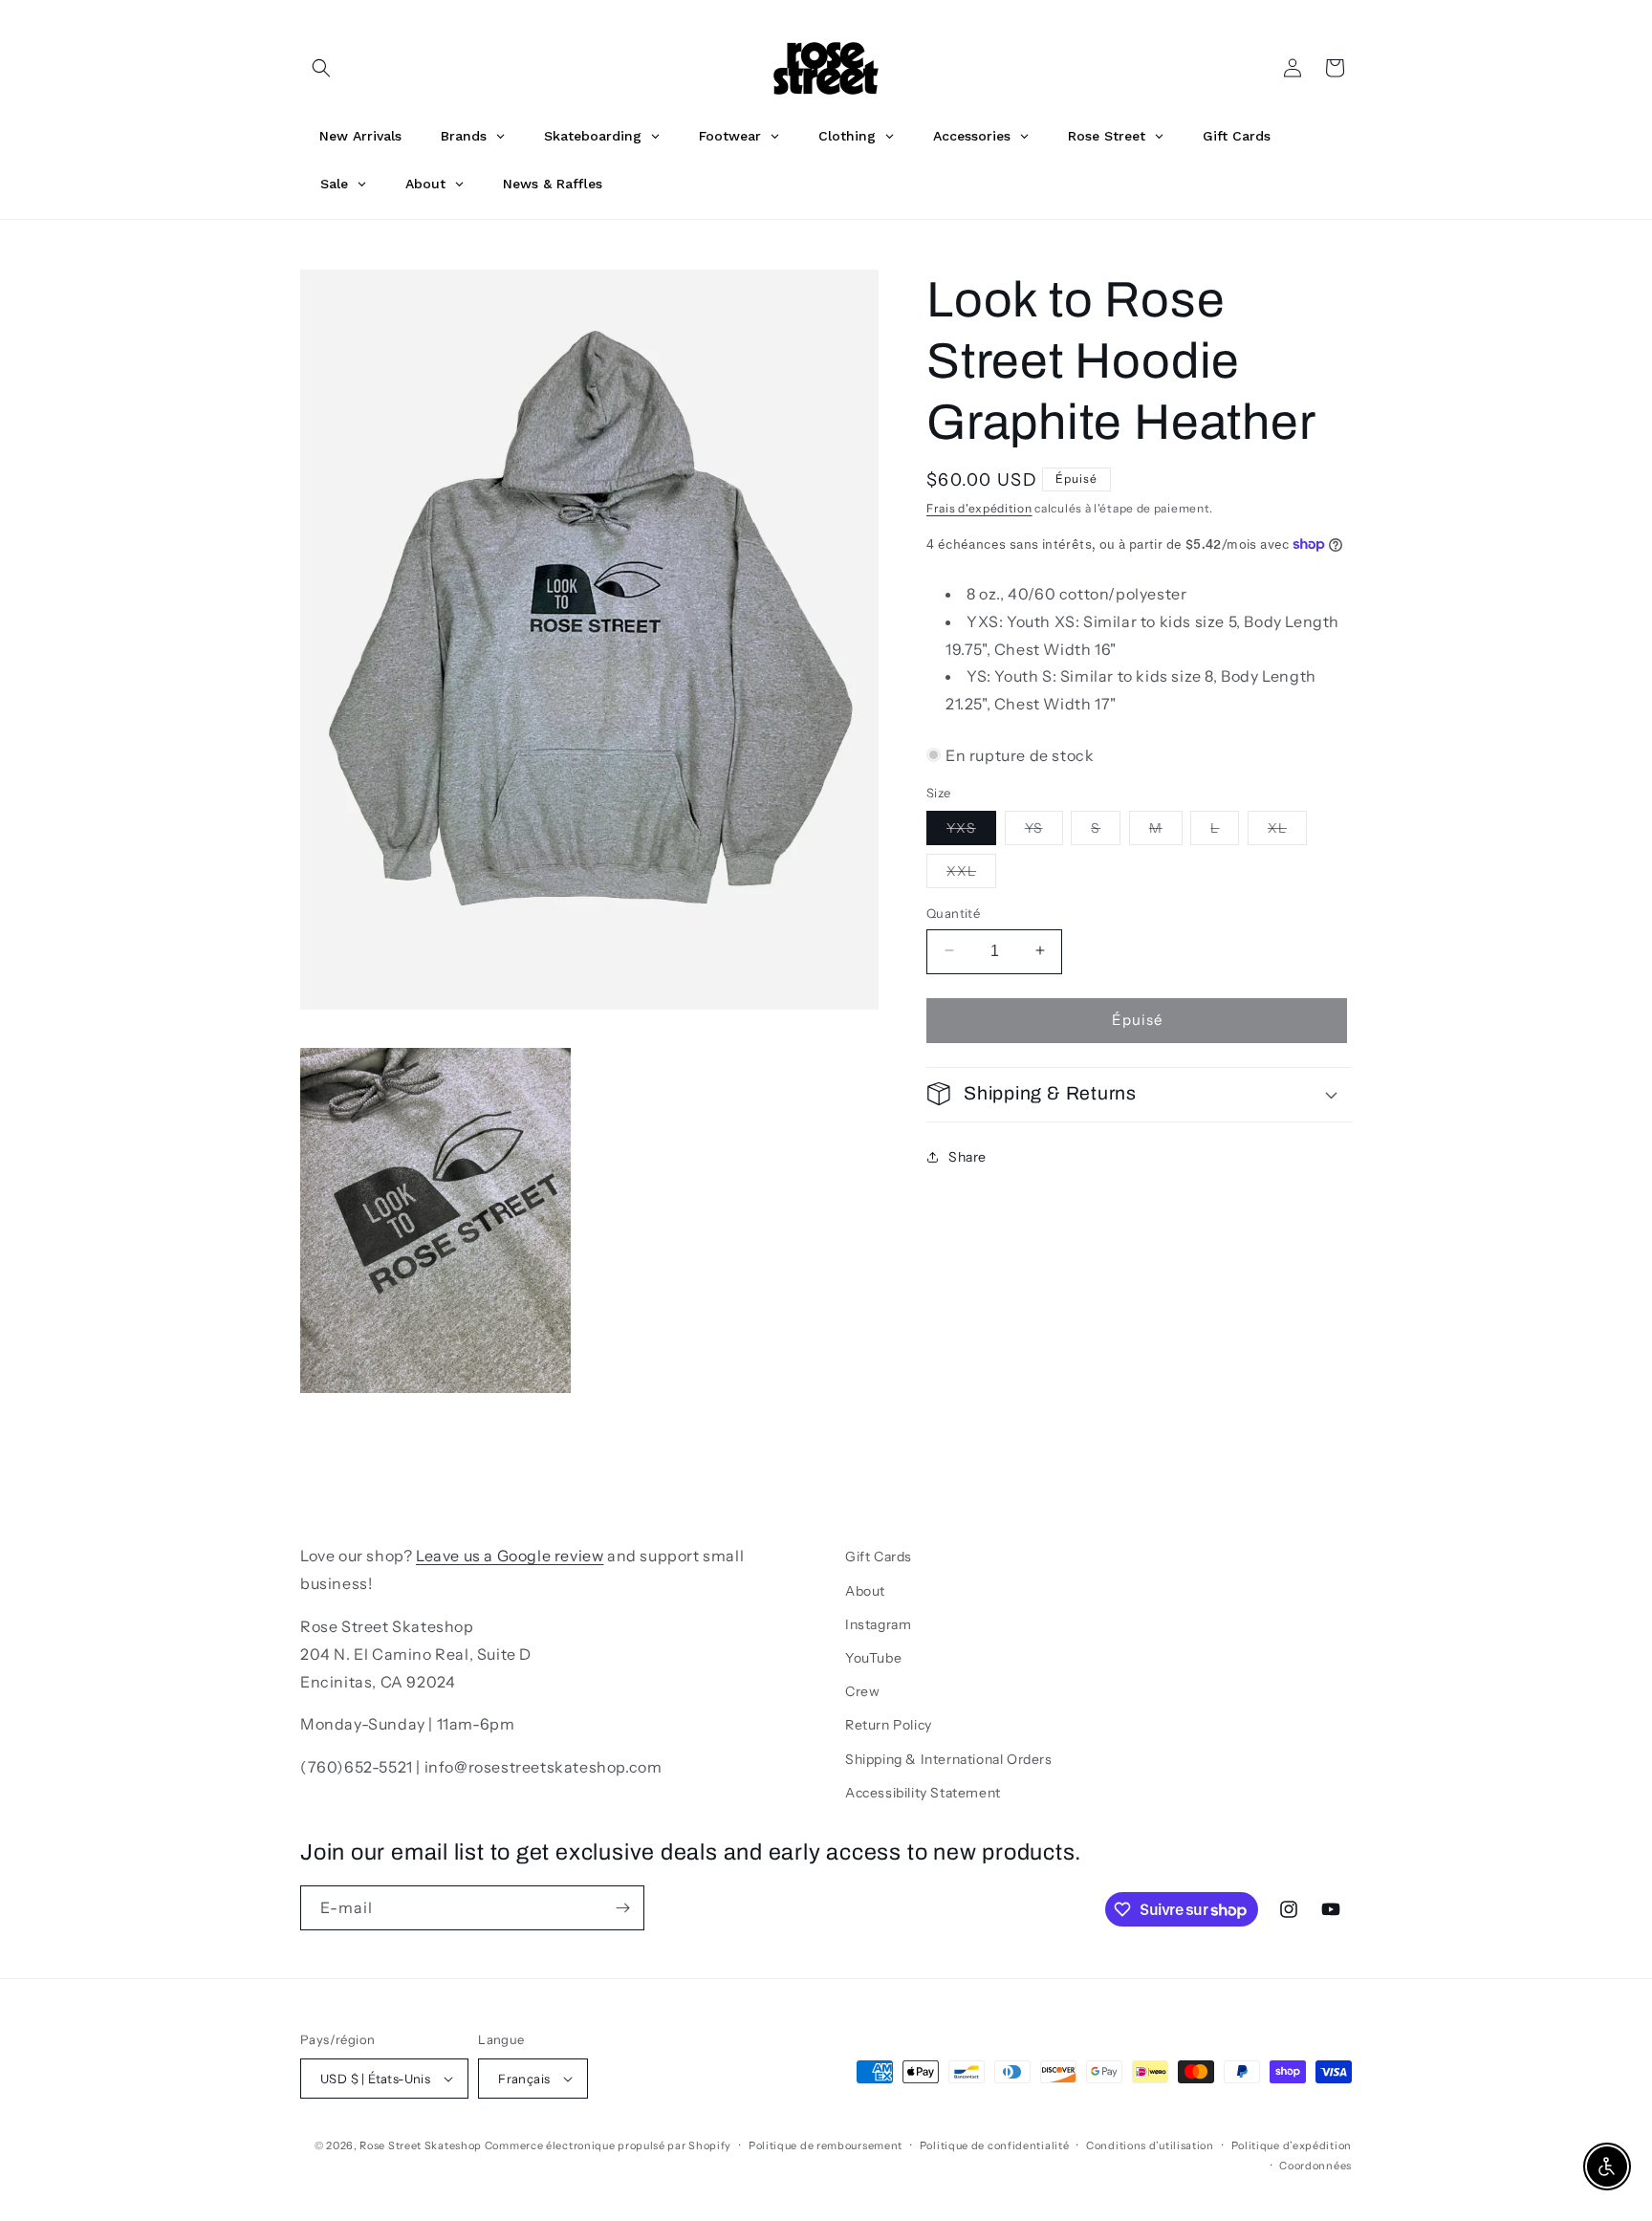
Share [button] (967, 1156)
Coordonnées (1315, 2166)
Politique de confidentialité (995, 2145)
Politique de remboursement (826, 2145)
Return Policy (889, 1725)
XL (1287, 831)
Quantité (953, 912)
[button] (321, 68)
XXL (971, 874)
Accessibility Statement (923, 1793)
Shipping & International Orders (949, 1759)
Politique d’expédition (1292, 2145)
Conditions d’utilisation (1150, 2145)
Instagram (878, 1624)
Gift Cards (879, 1557)
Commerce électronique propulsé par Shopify (608, 2145)
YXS (971, 831)
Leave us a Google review (510, 1556)
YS (1044, 831)
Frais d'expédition (979, 508)
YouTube (873, 1658)
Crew (862, 1691)
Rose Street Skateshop (421, 2145)
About (865, 1591)
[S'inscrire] (622, 1908)
